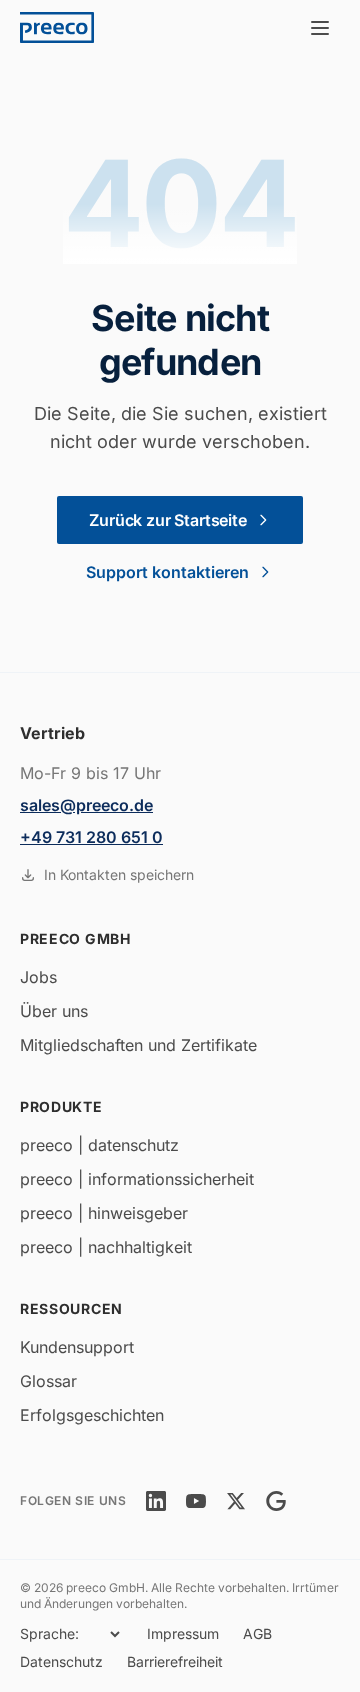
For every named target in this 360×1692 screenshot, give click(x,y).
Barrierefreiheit (175, 1661)
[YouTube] (196, 1501)
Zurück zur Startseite (168, 520)
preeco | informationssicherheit (137, 1179)
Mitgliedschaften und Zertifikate (138, 1045)
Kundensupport (77, 1347)
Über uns (54, 1011)
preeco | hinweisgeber (104, 1213)
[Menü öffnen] (320, 28)
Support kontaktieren (167, 572)
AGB (257, 1633)
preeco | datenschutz (99, 1145)
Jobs (38, 977)
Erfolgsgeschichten (92, 1415)
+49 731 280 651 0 (91, 837)
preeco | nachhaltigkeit (106, 1247)
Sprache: (49, 1633)
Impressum (183, 1633)
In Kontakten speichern (119, 874)
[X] (236, 1501)
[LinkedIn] (156, 1501)
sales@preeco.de (86, 805)
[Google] (276, 1501)
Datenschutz (61, 1661)
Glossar (48, 1381)
